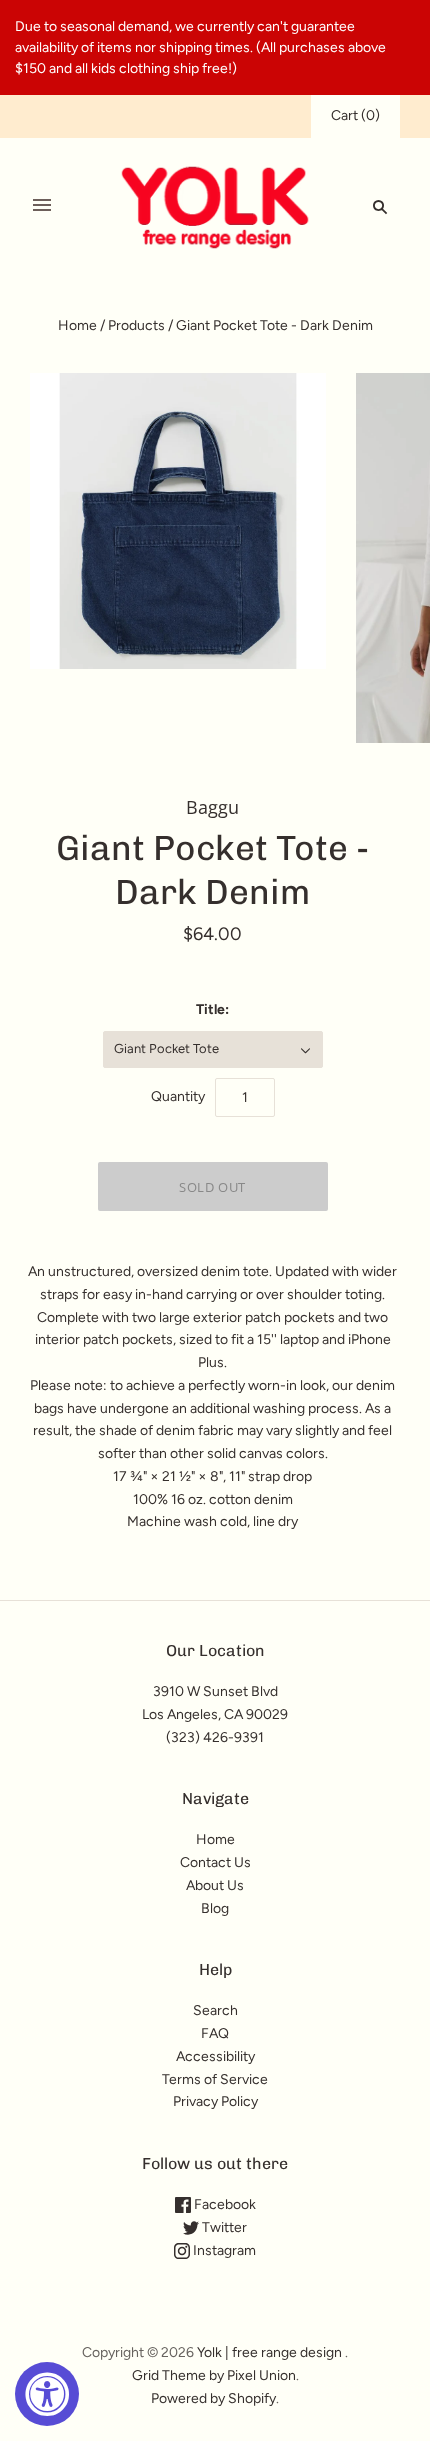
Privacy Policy (215, 2101)
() (355, 115)
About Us (215, 1885)
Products (136, 325)
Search (215, 2010)
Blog (215, 1908)
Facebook (223, 2204)
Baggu (212, 807)
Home (77, 325)
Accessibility (215, 2056)
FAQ (215, 2033)
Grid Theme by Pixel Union (214, 2375)
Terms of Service (215, 2079)
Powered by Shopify (213, 2398)
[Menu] (42, 206)
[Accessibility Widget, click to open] (47, 2394)
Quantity (178, 1096)
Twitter (223, 2227)
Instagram (223, 2250)
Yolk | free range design (269, 2352)
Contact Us (215, 1862)
